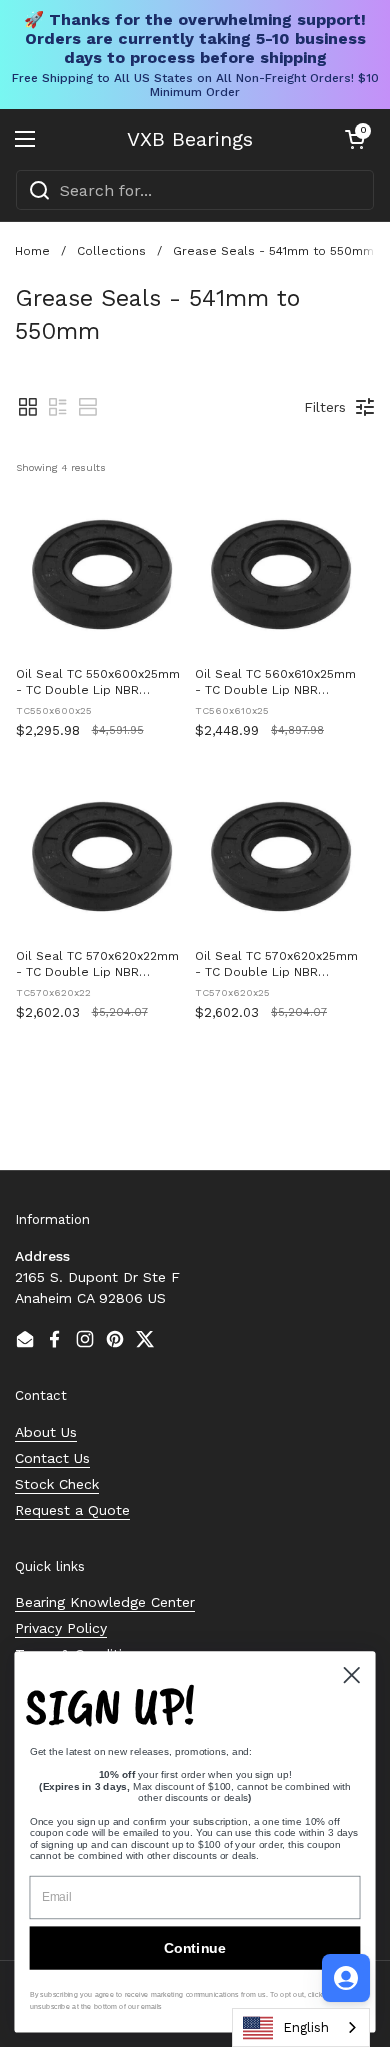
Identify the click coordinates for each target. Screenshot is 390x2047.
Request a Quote (72, 1510)
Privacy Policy (61, 1628)
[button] (355, 139)
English (306, 2027)
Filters (325, 407)
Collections (111, 251)
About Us (46, 1432)
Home (32, 251)
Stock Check (57, 1484)
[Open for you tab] (346, 1978)
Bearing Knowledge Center (105, 1602)
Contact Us (52, 1458)
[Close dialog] (352, 1675)
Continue (195, 1948)
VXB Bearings (190, 139)
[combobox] (195, 190)
